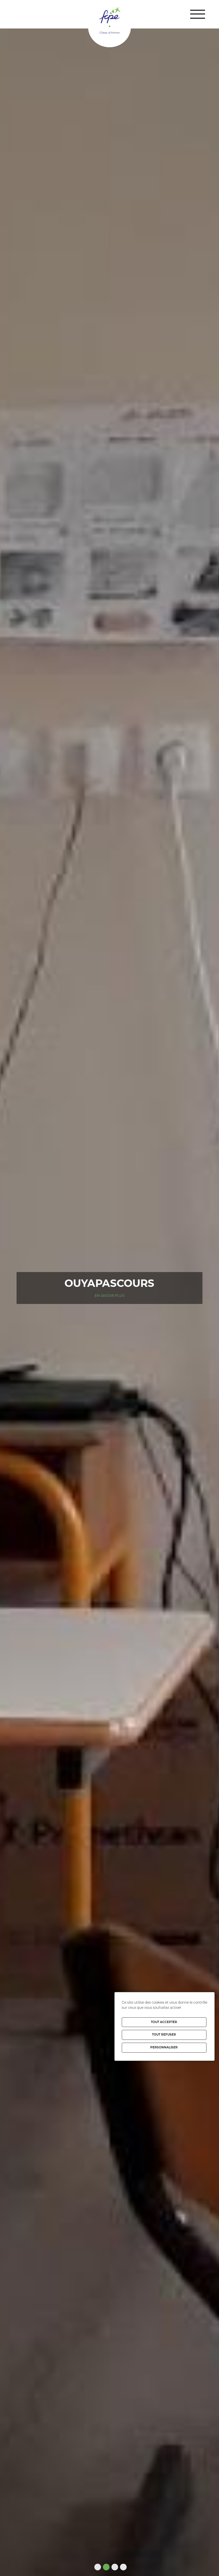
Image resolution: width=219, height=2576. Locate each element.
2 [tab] (105, 2567)
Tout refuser (164, 2035)
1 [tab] (97, 2567)
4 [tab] (122, 2567)
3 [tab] (114, 2567)
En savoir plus (109, 1301)
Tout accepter (164, 2022)
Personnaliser (164, 2047)
